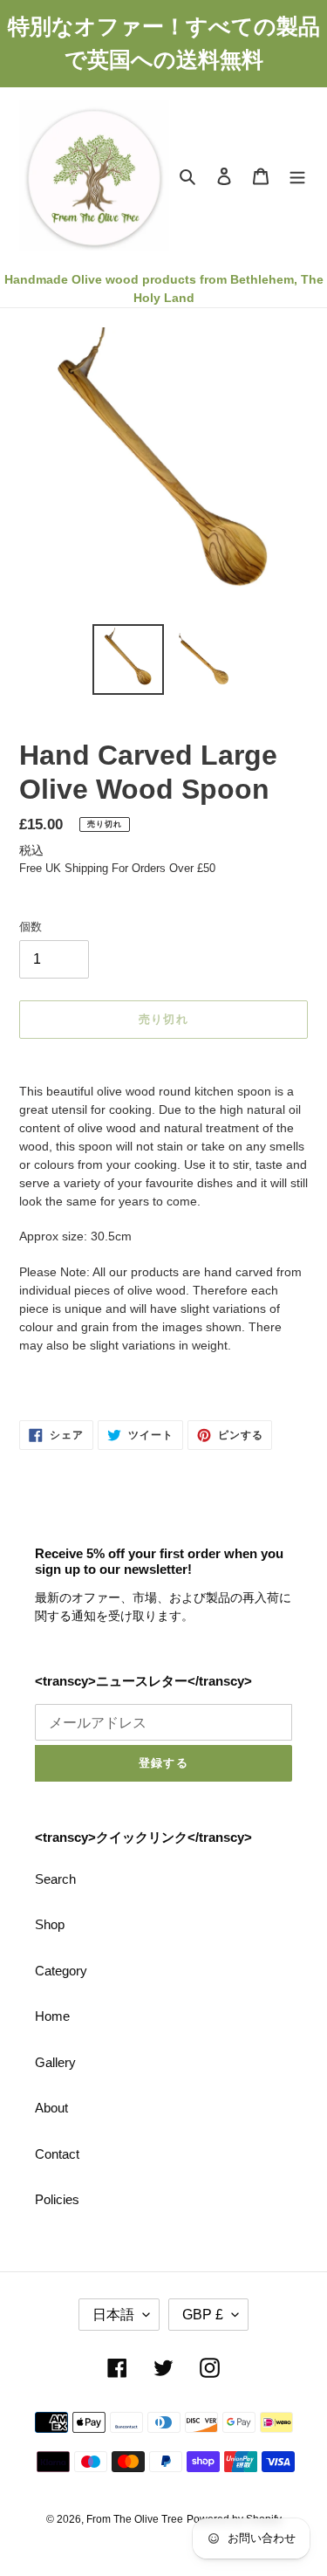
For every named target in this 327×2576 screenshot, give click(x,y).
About (51, 2108)
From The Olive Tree (135, 2519)
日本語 (113, 2315)
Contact (57, 2154)
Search (55, 1879)
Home (52, 2016)
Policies (57, 2199)
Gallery (55, 2062)
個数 (31, 927)
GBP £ (203, 2315)
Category (61, 1971)
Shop (50, 1924)
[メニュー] (297, 176)
